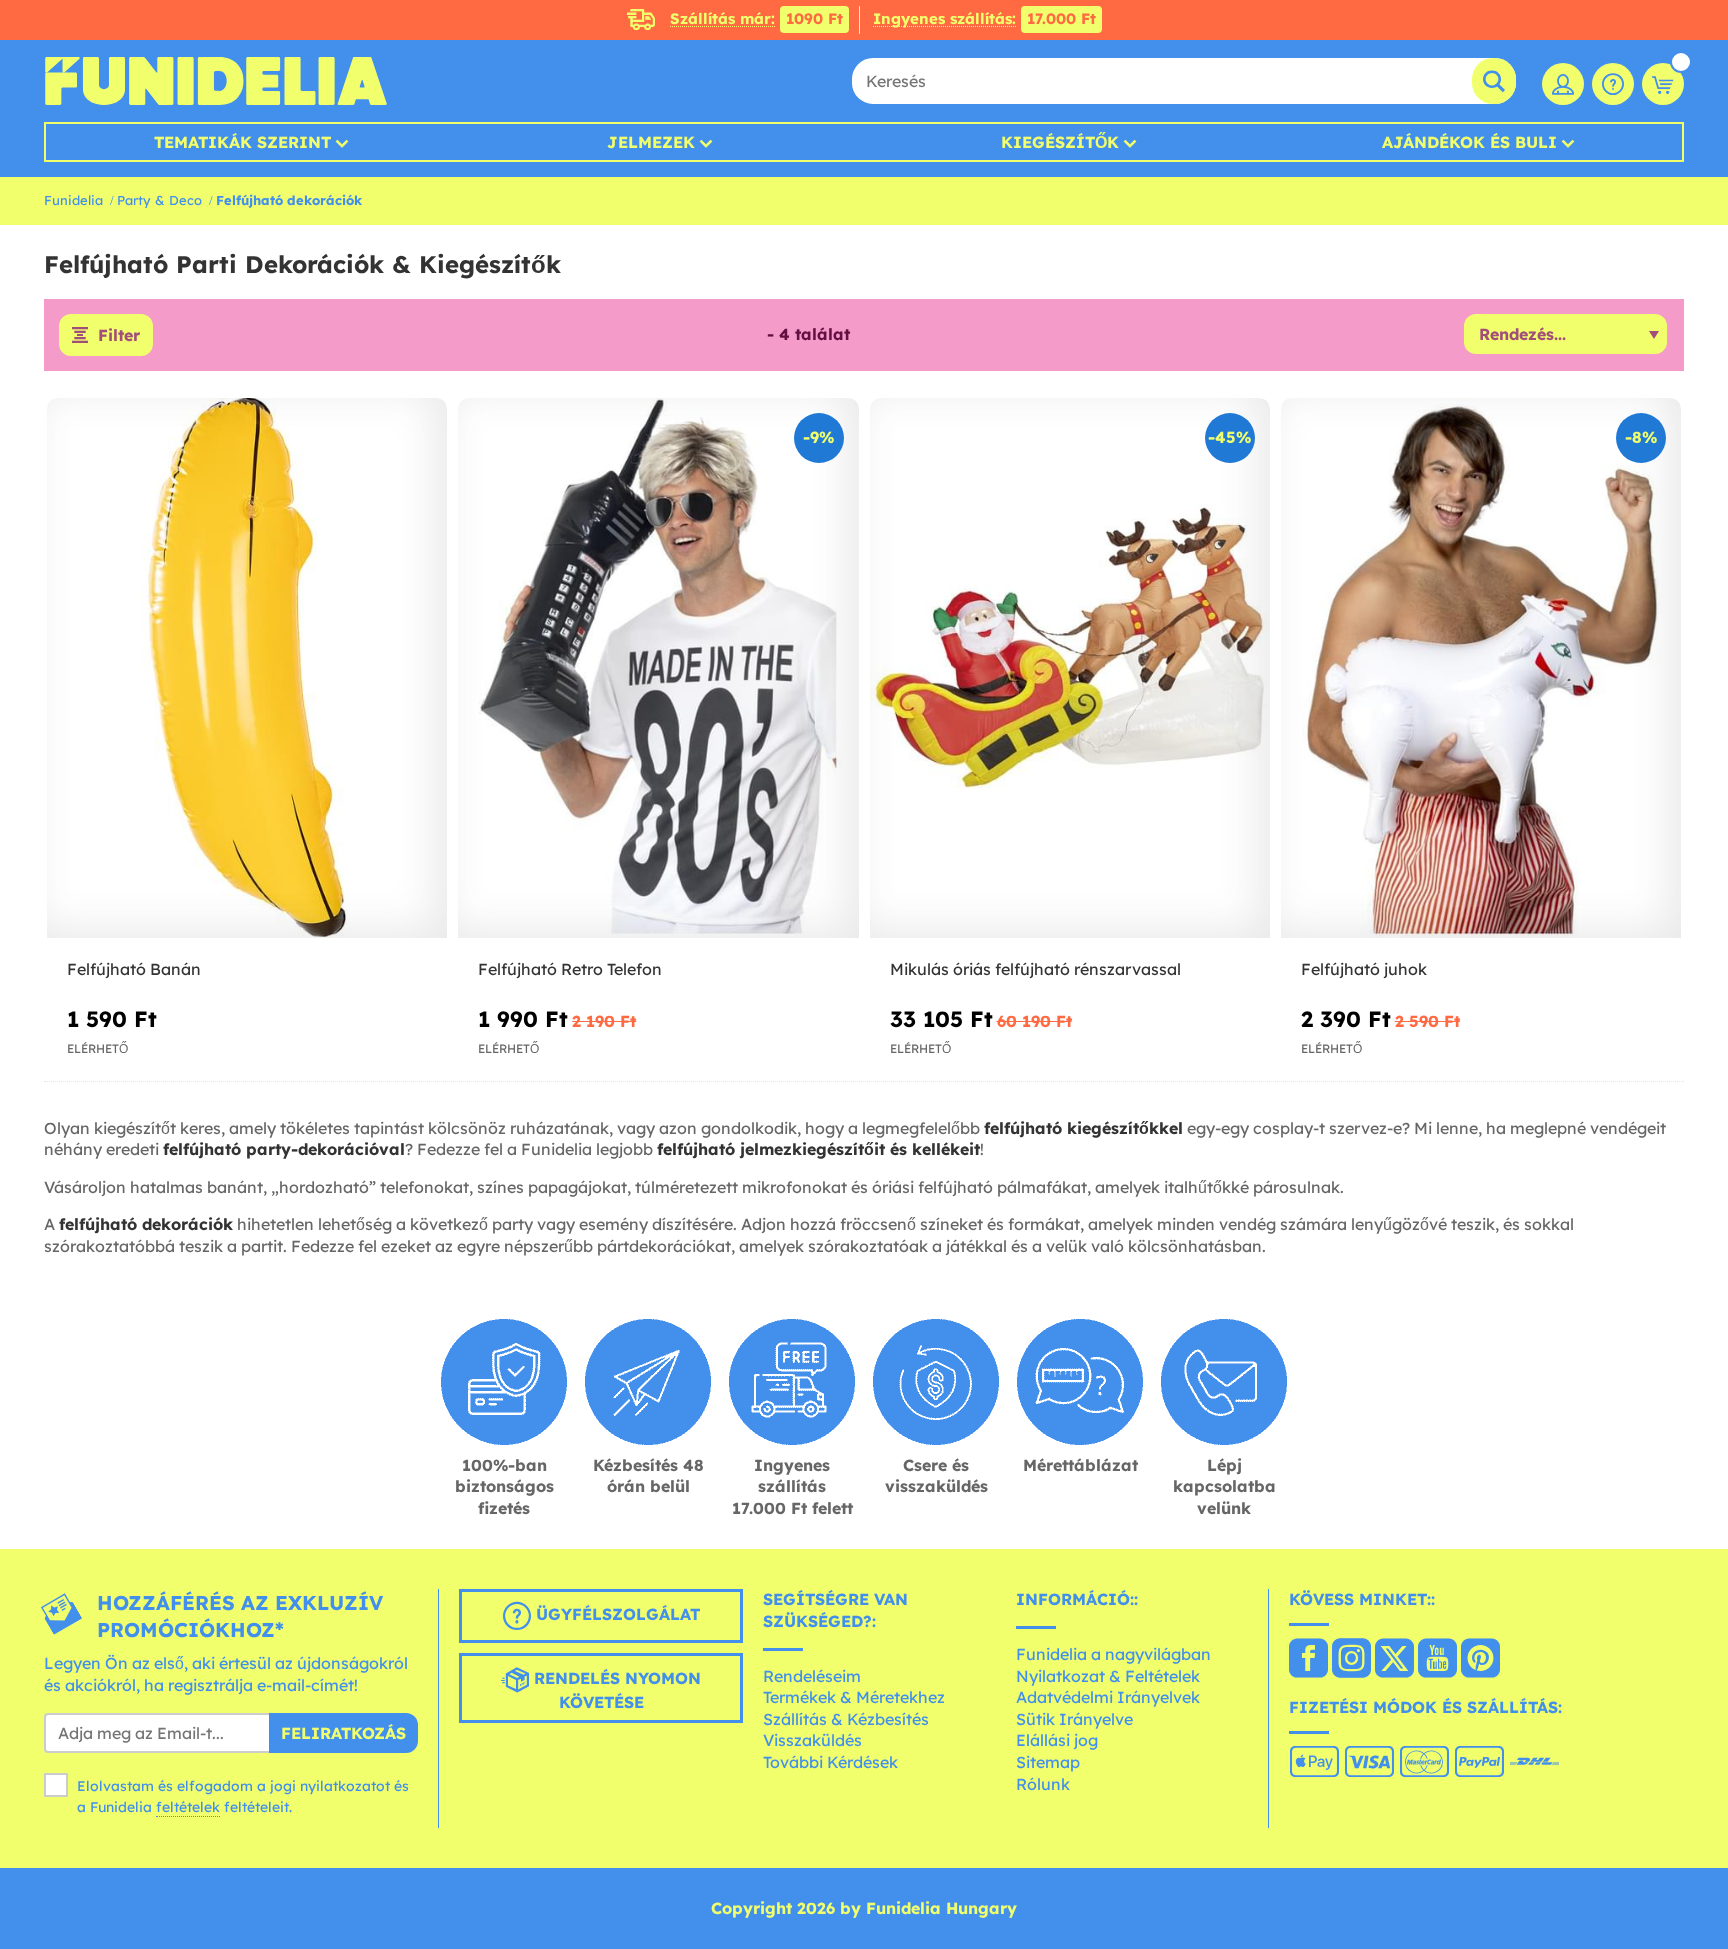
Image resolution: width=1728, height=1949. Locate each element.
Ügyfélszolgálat (615, 1615)
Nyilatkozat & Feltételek (1108, 1676)
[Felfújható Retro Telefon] (658, 668)
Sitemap (1048, 1762)
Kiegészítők (1060, 142)
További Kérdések (830, 1762)
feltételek (188, 1807)
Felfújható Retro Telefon (570, 969)
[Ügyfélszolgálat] (1613, 84)
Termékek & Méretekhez (854, 1697)
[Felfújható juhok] (1481, 668)
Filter (119, 335)
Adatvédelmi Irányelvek (1108, 1697)
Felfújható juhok (1364, 969)
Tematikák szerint (242, 142)
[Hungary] (1308, 1660)
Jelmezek (651, 142)
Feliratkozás (343, 1733)
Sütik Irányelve (1074, 1719)
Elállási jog (1057, 1740)
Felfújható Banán (134, 969)
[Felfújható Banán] (247, 668)
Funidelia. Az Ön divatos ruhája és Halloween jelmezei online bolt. (215, 81)
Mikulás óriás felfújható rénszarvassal (1035, 969)
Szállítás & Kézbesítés (846, 1719)
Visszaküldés (812, 1740)
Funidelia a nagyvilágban (1113, 1654)
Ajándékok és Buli (1469, 142)
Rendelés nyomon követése (615, 1691)
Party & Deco (159, 200)
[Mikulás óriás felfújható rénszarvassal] (1070, 668)
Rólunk (1043, 1784)
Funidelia (73, 200)
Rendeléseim (812, 1676)
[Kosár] (1663, 84)
